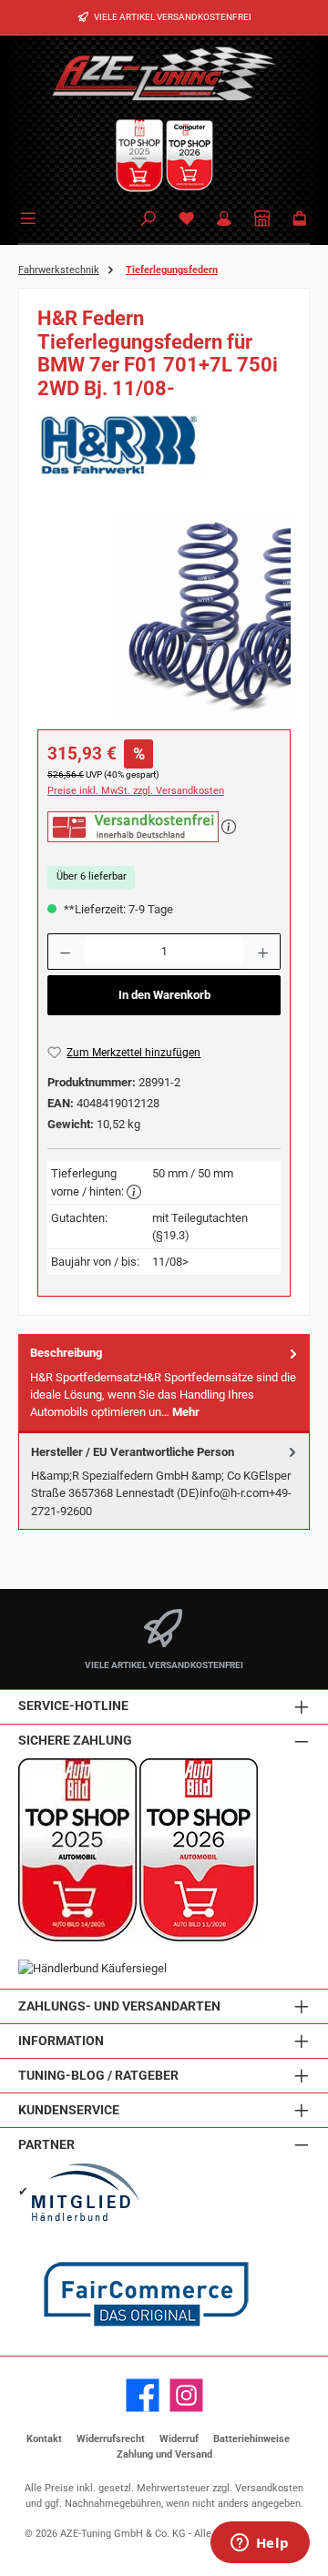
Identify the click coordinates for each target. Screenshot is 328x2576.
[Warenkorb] (300, 220)
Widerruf (179, 2439)
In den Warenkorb (164, 995)
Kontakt (44, 2439)
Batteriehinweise (251, 2439)
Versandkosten (269, 2488)
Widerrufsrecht (111, 2439)
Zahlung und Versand (164, 2454)
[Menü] (31, 217)
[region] (164, 615)
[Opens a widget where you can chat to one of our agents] (260, 2544)
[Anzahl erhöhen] (263, 952)
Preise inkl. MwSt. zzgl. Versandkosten (136, 791)
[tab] (164, 1383)
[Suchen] (149, 220)
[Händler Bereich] (262, 220)
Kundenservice (69, 2110)
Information (61, 2041)
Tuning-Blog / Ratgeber (98, 2076)
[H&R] (164, 444)
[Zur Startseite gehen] (164, 73)
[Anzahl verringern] (65, 952)
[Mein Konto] (224, 220)
